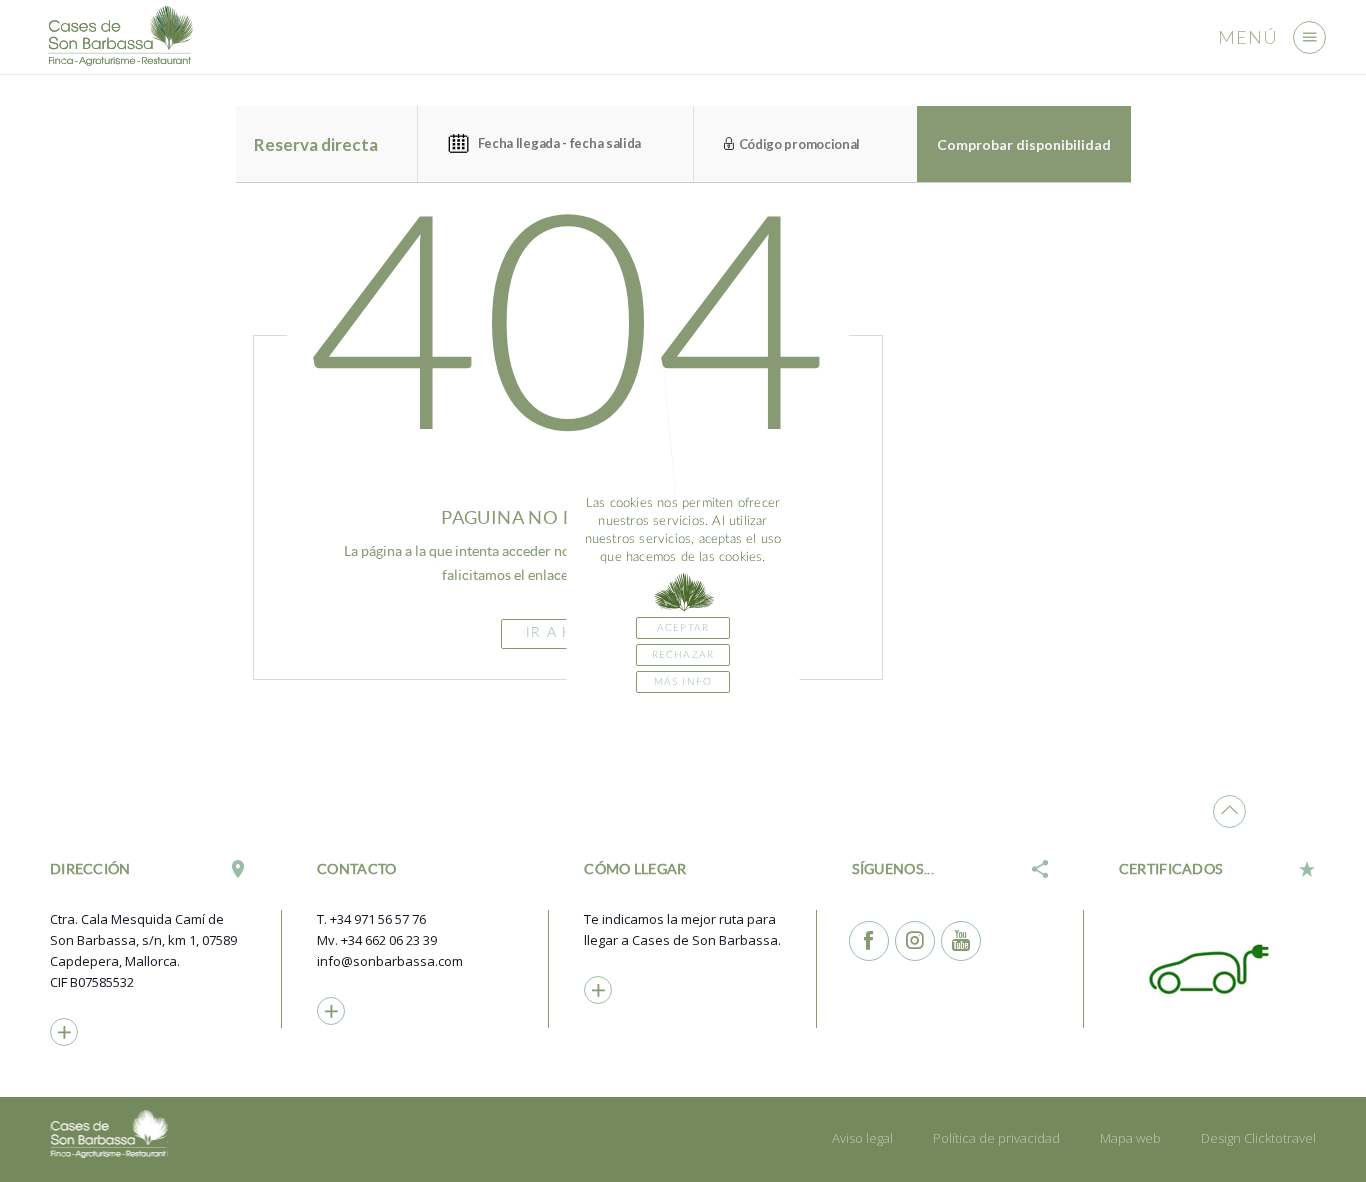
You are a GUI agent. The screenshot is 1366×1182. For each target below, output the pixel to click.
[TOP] (1229, 811)
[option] (1217, 968)
